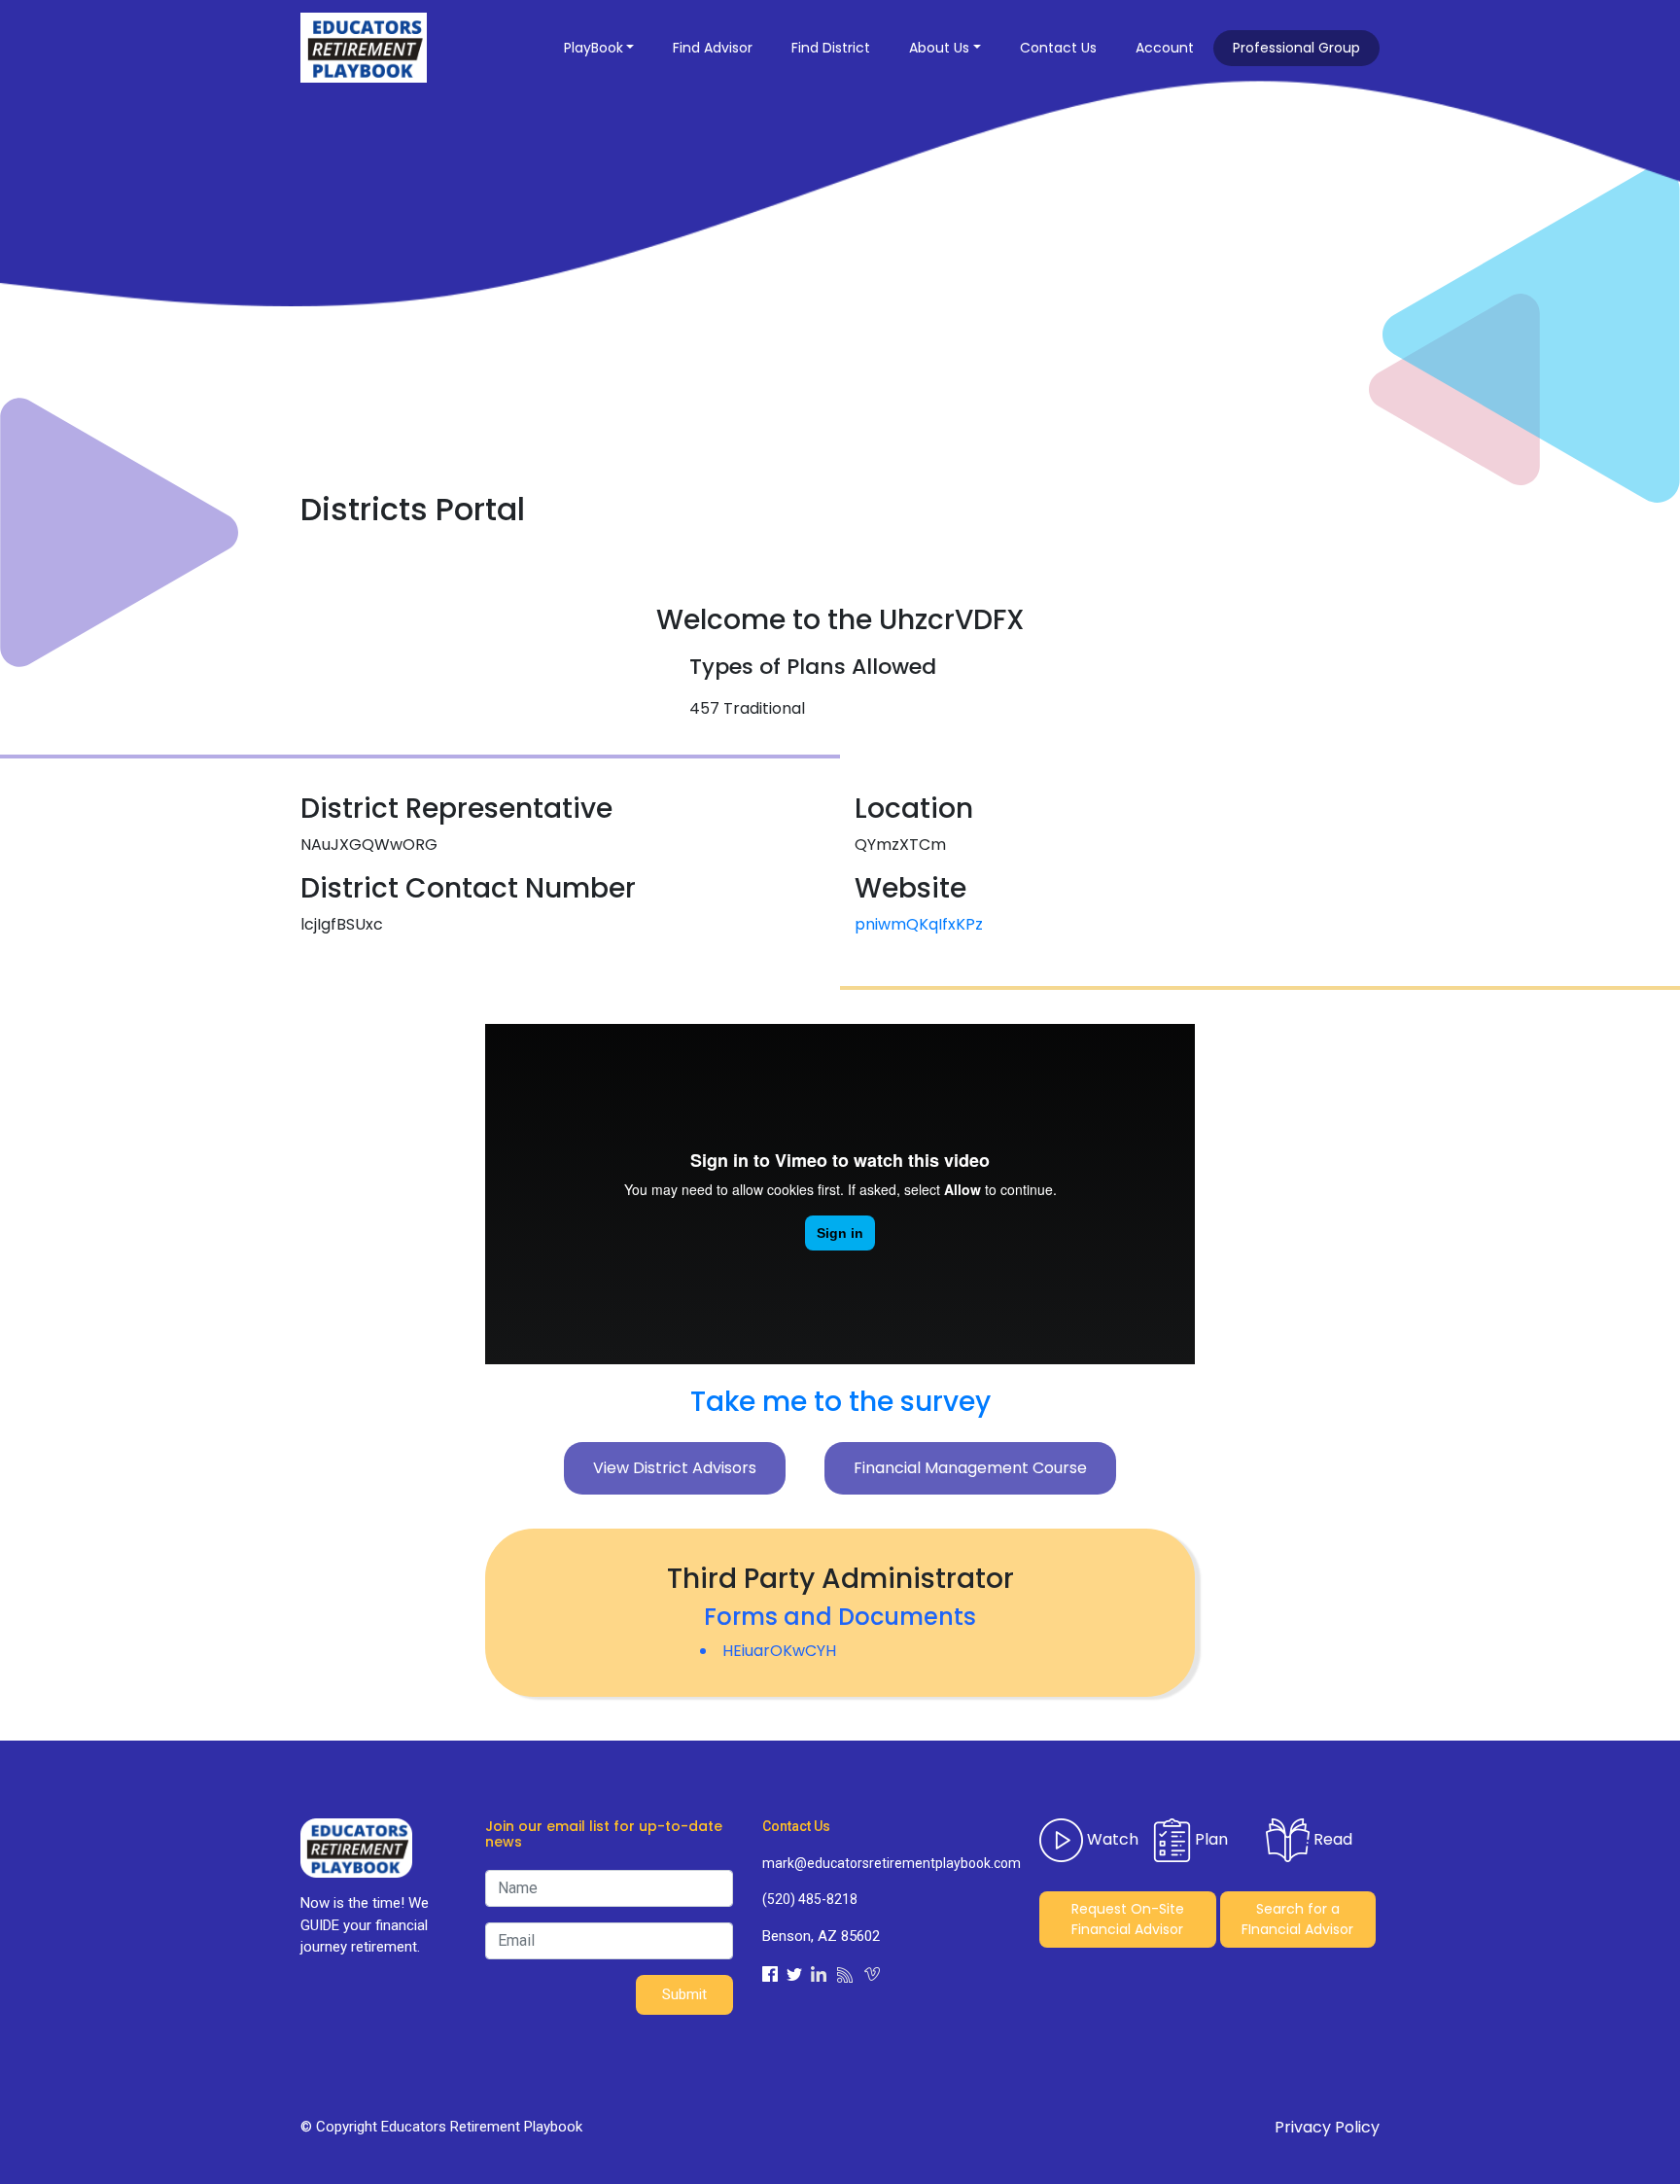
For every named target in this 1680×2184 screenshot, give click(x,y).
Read (1331, 1838)
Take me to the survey (840, 1402)
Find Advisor (713, 48)
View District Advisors (675, 1468)
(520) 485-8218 (810, 1899)
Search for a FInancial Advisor (1297, 1919)
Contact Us (1058, 48)
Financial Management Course (970, 1468)
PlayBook (594, 48)
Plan (1209, 1838)
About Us (939, 48)
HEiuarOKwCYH (779, 1651)
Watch (1111, 1838)
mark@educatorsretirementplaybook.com (886, 1863)
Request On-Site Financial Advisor (1128, 1919)
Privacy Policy (1327, 2127)
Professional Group (1296, 48)
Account (1165, 48)
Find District (831, 48)
